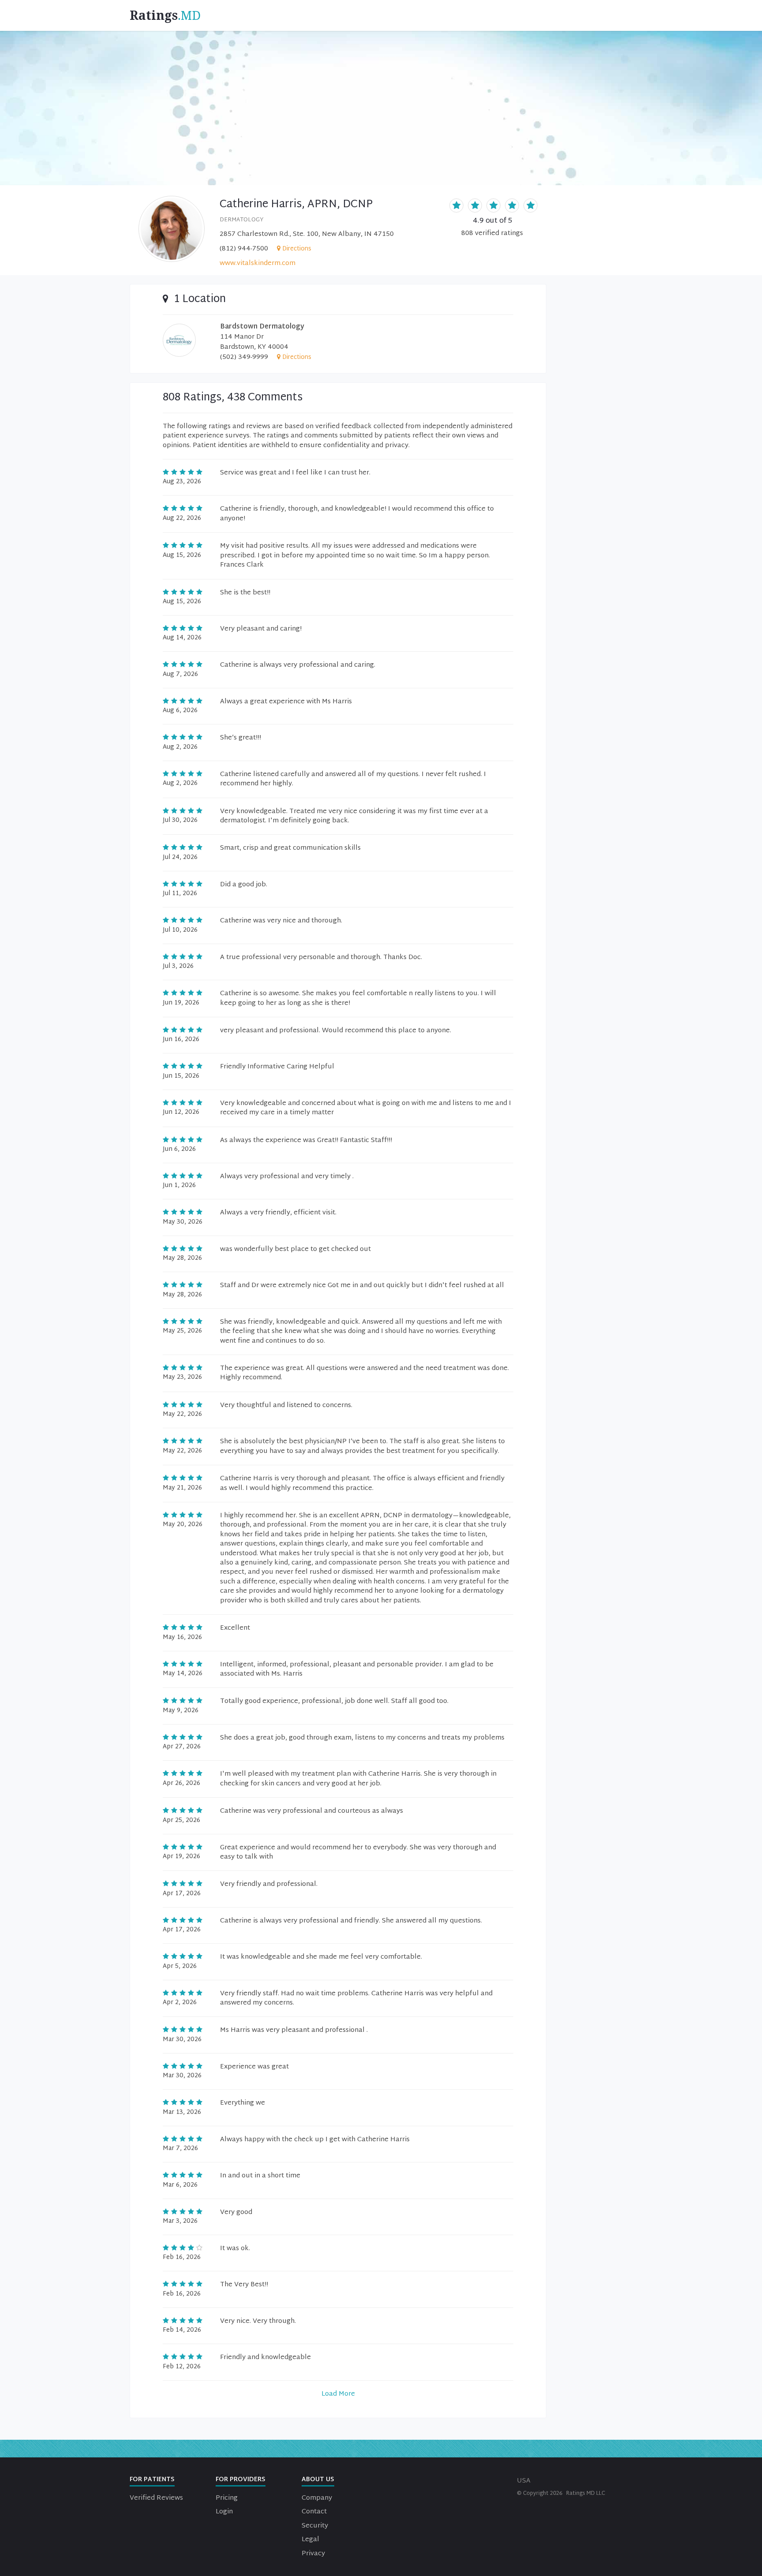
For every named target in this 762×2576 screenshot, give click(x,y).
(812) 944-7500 (244, 249)
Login (224, 2512)
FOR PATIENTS (152, 2480)
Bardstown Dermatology (262, 327)
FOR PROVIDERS (241, 2480)
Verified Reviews (156, 2498)
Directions (297, 249)
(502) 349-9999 (244, 357)
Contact (314, 2512)
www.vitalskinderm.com (258, 263)
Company (317, 2498)
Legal (310, 2540)
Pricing (227, 2498)
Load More (338, 2394)
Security (315, 2526)
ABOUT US (318, 2480)
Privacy (313, 2554)
